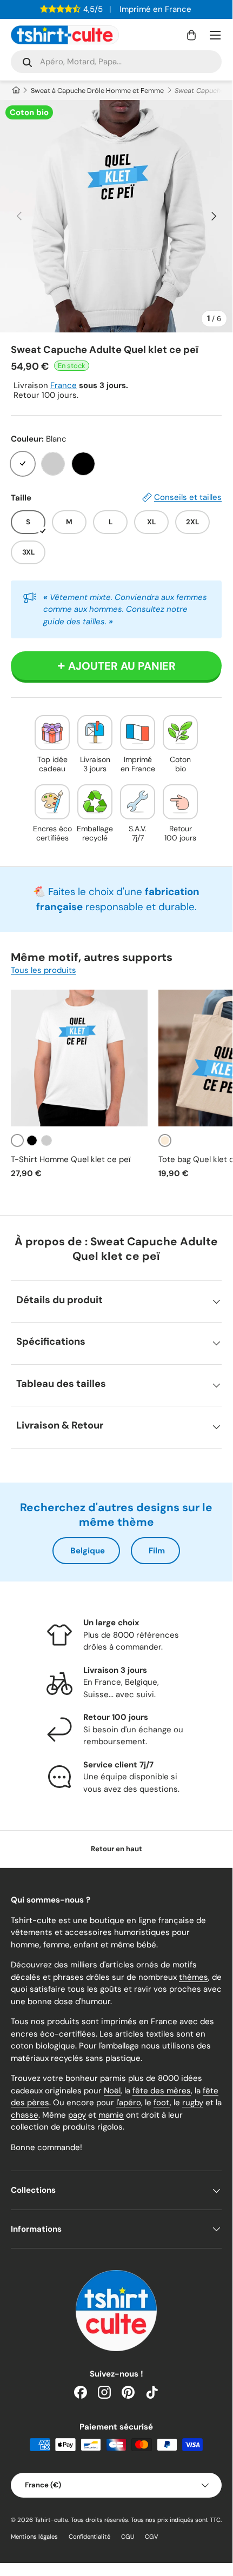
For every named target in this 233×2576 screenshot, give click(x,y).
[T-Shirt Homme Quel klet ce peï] (79, 1058)
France (64, 385)
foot (162, 2103)
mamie (111, 2115)
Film (157, 1551)
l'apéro (129, 2103)
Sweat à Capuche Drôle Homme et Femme (97, 91)
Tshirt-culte (51, 2520)
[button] (191, 35)
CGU (128, 2537)
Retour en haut (117, 1849)
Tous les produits (44, 970)
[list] (116, 216)
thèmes (194, 1977)
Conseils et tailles (188, 497)
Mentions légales (34, 2537)
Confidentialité (89, 2537)
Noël (112, 2091)
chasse (25, 2115)
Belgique (88, 1551)
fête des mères (162, 2091)
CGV (152, 2537)
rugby (193, 2103)
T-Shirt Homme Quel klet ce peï (71, 1159)
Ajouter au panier (122, 666)
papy (77, 2115)
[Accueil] (15, 91)
